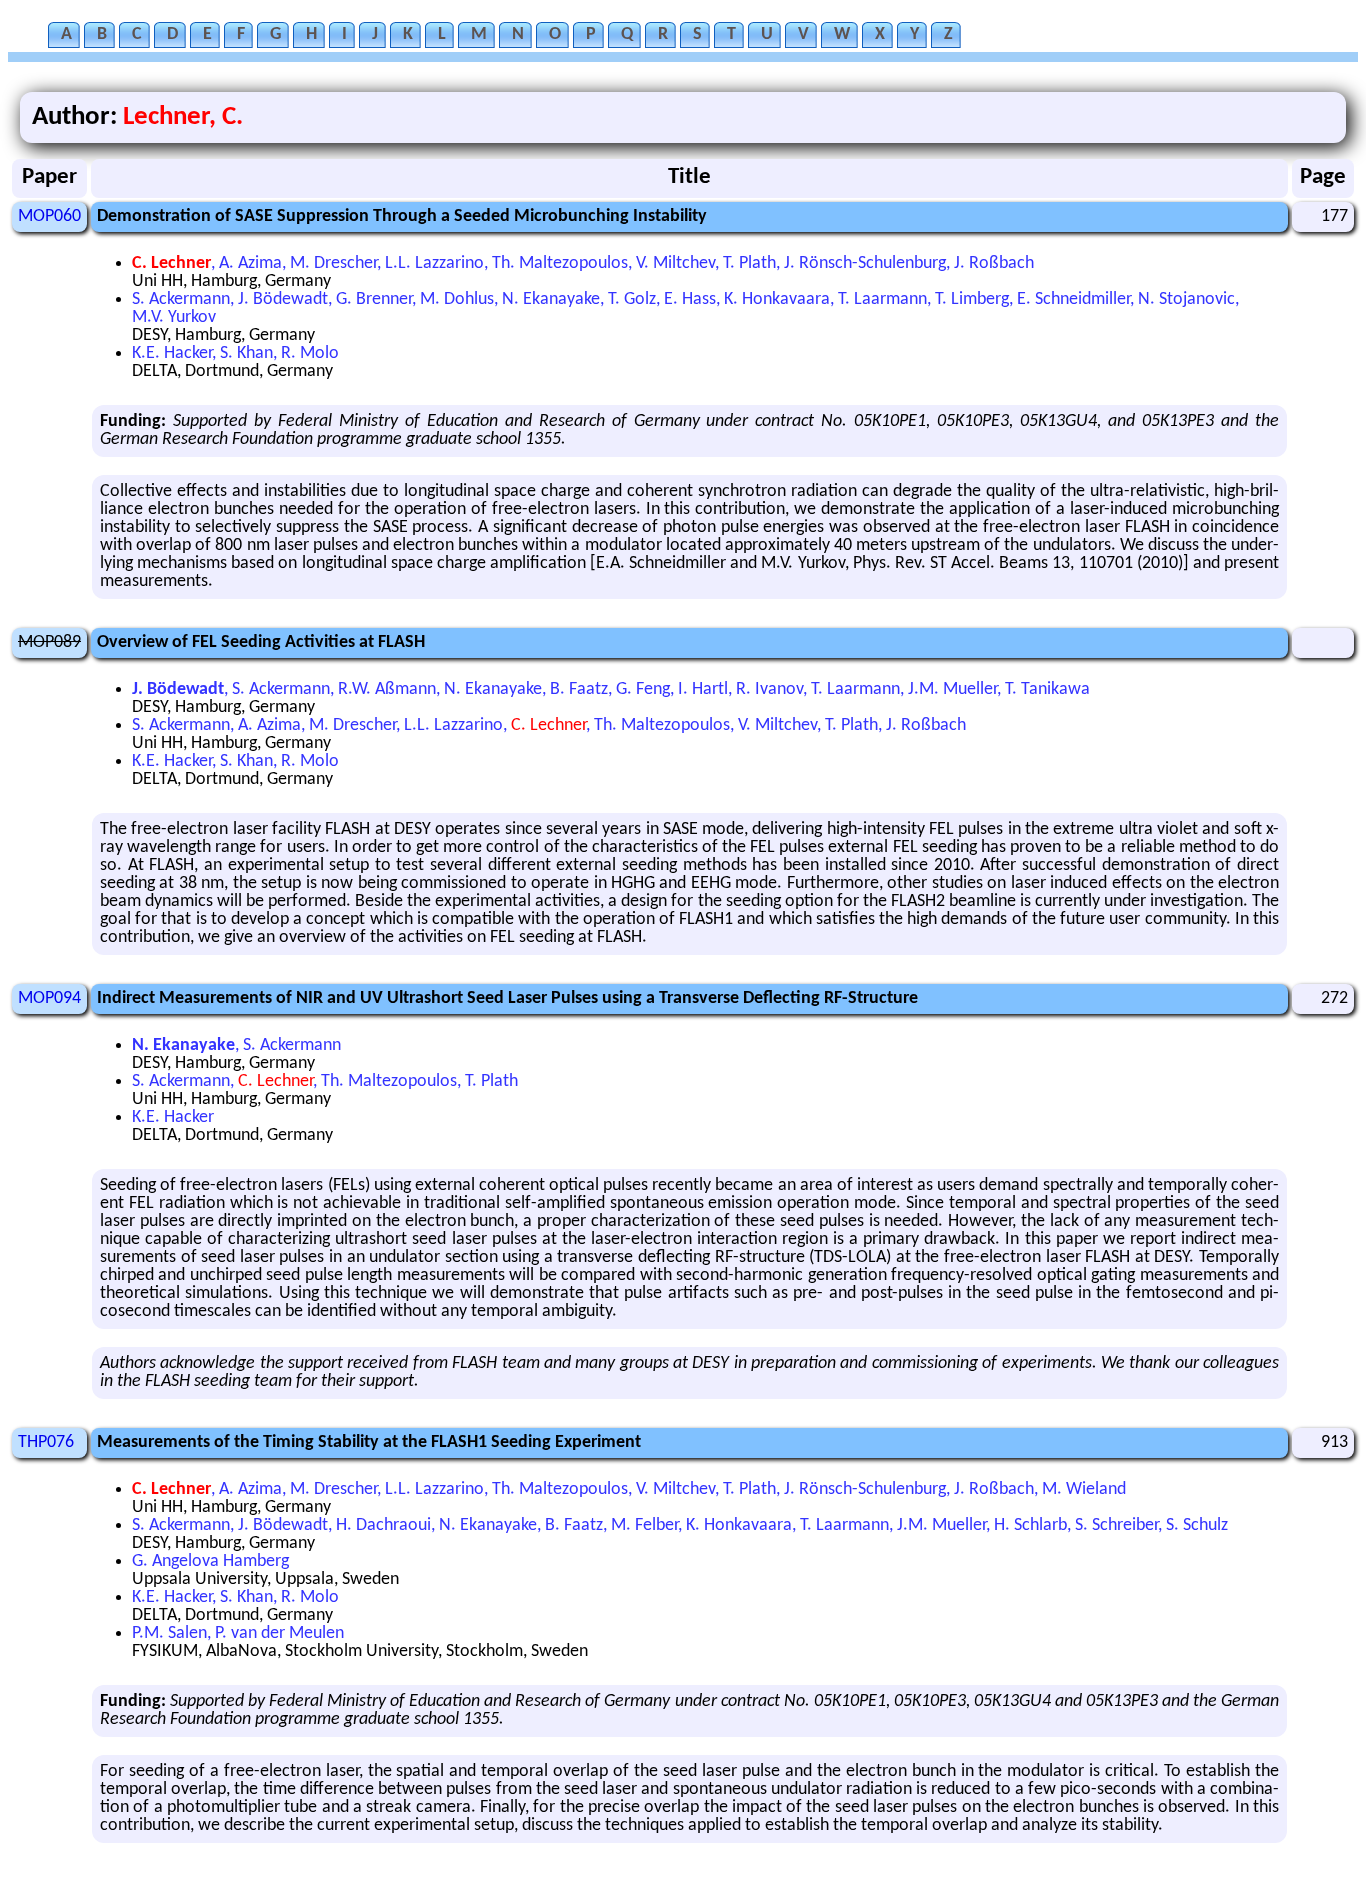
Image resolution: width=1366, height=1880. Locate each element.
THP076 (46, 1442)
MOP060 (49, 216)
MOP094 (49, 998)
